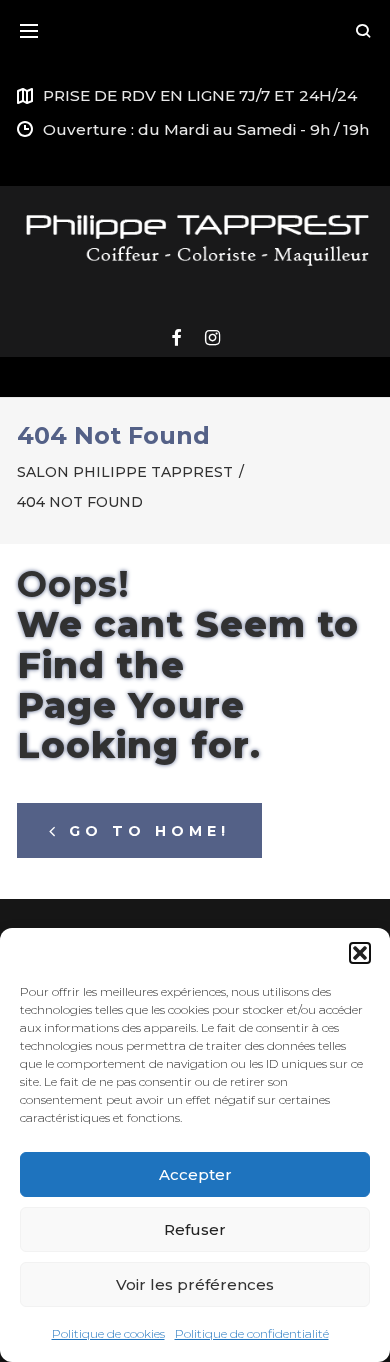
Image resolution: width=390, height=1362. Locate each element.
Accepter (195, 1174)
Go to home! (149, 831)
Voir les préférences (195, 1284)
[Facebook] (176, 338)
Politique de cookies (108, 1333)
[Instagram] (212, 338)
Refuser (195, 1229)
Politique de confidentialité (252, 1333)
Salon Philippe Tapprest (125, 472)
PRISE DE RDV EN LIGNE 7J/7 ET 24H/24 (200, 95)
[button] (360, 953)
